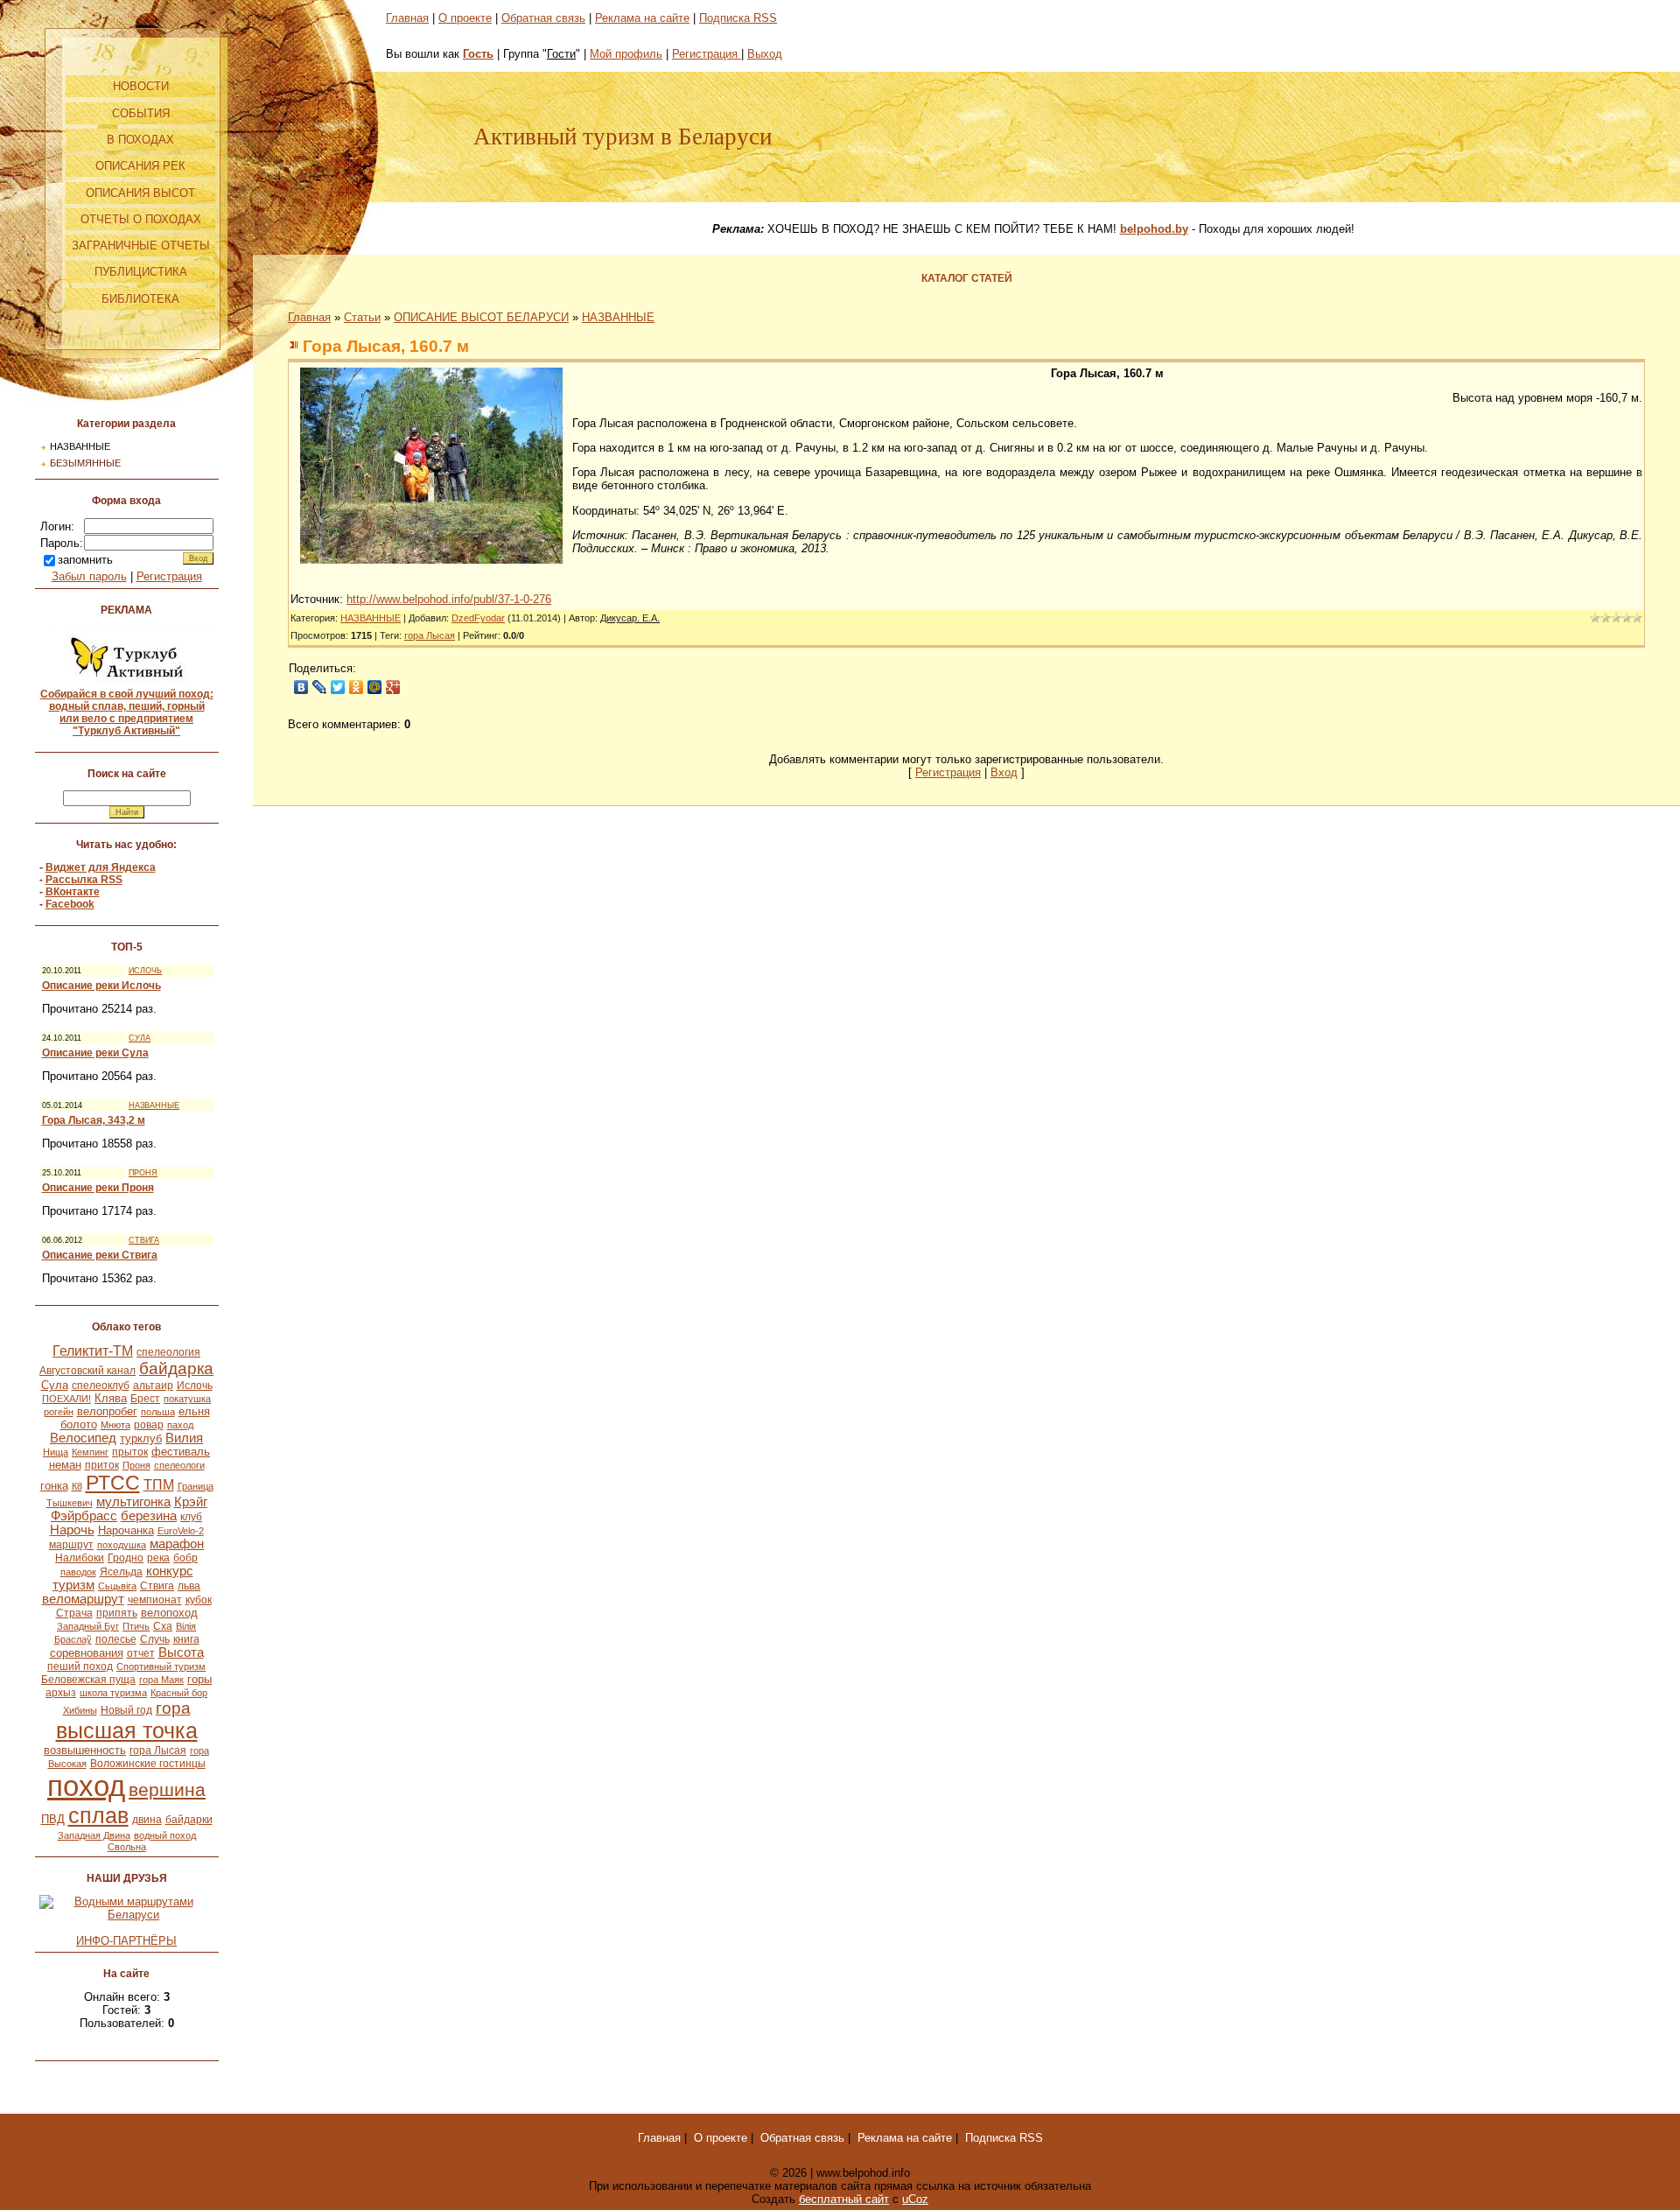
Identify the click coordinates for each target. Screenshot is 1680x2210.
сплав (98, 1815)
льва (189, 1586)
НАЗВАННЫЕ (80, 446)
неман (65, 1465)
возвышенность (85, 1750)
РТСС (113, 1483)
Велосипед (83, 1438)
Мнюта (115, 1425)
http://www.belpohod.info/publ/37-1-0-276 (449, 599)
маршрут (71, 1545)
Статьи (362, 317)
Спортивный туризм (161, 1666)
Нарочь (72, 1530)
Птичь (136, 1626)
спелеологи (179, 1465)
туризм (73, 1585)
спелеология (168, 1352)
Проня (136, 1465)
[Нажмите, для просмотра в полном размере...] (431, 560)
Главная (407, 18)
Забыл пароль (89, 576)
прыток (130, 1452)
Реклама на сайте (642, 18)
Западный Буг (88, 1626)
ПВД (53, 1819)
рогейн (59, 1412)
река (158, 1558)
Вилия (184, 1438)
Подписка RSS (738, 18)
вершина (167, 1790)
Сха (163, 1626)
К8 (77, 1486)
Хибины (80, 1710)
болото (79, 1424)
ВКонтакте (73, 892)
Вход (1004, 772)
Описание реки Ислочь (101, 986)
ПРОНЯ (143, 1173)
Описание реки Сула (95, 1053)
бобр (185, 1558)
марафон (177, 1544)
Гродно (126, 1558)
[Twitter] (338, 687)
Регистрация (169, 576)
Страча (74, 1613)
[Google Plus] (393, 687)
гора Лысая (158, 1750)
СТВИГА (144, 1240)
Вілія (186, 1626)
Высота (181, 1652)
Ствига (157, 1586)
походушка (122, 1545)
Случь (155, 1639)
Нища (56, 1452)
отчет (141, 1653)
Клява (111, 1398)
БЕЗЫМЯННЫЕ (85, 463)
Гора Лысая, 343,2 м (94, 1120)
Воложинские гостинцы (148, 1764)
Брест (145, 1399)
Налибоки (80, 1558)
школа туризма (113, 1693)
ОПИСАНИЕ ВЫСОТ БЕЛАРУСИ (481, 317)
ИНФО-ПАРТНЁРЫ (126, 1941)
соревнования (87, 1653)
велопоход (169, 1613)
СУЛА (140, 1038)
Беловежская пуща (88, 1680)
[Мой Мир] (375, 687)
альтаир (153, 1386)
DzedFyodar (478, 618)
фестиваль (181, 1452)
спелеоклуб (101, 1386)
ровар (149, 1425)
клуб (191, 1517)
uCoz (915, 2199)
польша (158, 1412)
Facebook (70, 904)
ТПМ (159, 1485)
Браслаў (73, 1639)
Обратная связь (543, 18)
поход (86, 1786)
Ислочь (195, 1386)
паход (180, 1425)
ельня (194, 1411)
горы (199, 1679)
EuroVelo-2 (181, 1531)
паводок (78, 1572)
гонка (54, 1486)
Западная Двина (94, 1835)
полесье (116, 1639)
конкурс (170, 1571)
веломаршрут (83, 1599)
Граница (196, 1486)
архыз (61, 1693)
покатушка (187, 1399)
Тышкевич (70, 1503)
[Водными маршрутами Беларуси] (127, 1915)
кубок (199, 1600)
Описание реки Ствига (100, 1255)
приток (102, 1465)
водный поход (165, 1835)
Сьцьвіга (117, 1586)
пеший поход (80, 1666)
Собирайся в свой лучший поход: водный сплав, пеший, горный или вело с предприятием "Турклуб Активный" (127, 712)
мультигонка (133, 1502)
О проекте (465, 18)
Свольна (127, 1847)
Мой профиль (626, 54)
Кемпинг (90, 1452)
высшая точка (127, 1730)
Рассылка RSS (84, 880)
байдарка (176, 1368)
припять (117, 1613)
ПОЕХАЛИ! (66, 1399)
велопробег (107, 1411)
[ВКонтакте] (301, 687)
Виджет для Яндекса (101, 867)
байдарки (189, 1820)
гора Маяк (161, 1680)
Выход (765, 54)
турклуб (141, 1438)
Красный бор (179, 1693)
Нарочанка (126, 1530)
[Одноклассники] (357, 687)
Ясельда (121, 1572)
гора (173, 1708)
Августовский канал (87, 1371)
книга (186, 1639)
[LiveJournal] (320, 687)
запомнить (85, 560)
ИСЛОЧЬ (145, 971)
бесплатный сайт (844, 2199)
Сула (55, 1385)
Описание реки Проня (98, 1188)
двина (147, 1820)
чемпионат (155, 1600)
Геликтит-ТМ (93, 1351)
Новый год (126, 1710)
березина (149, 1516)
